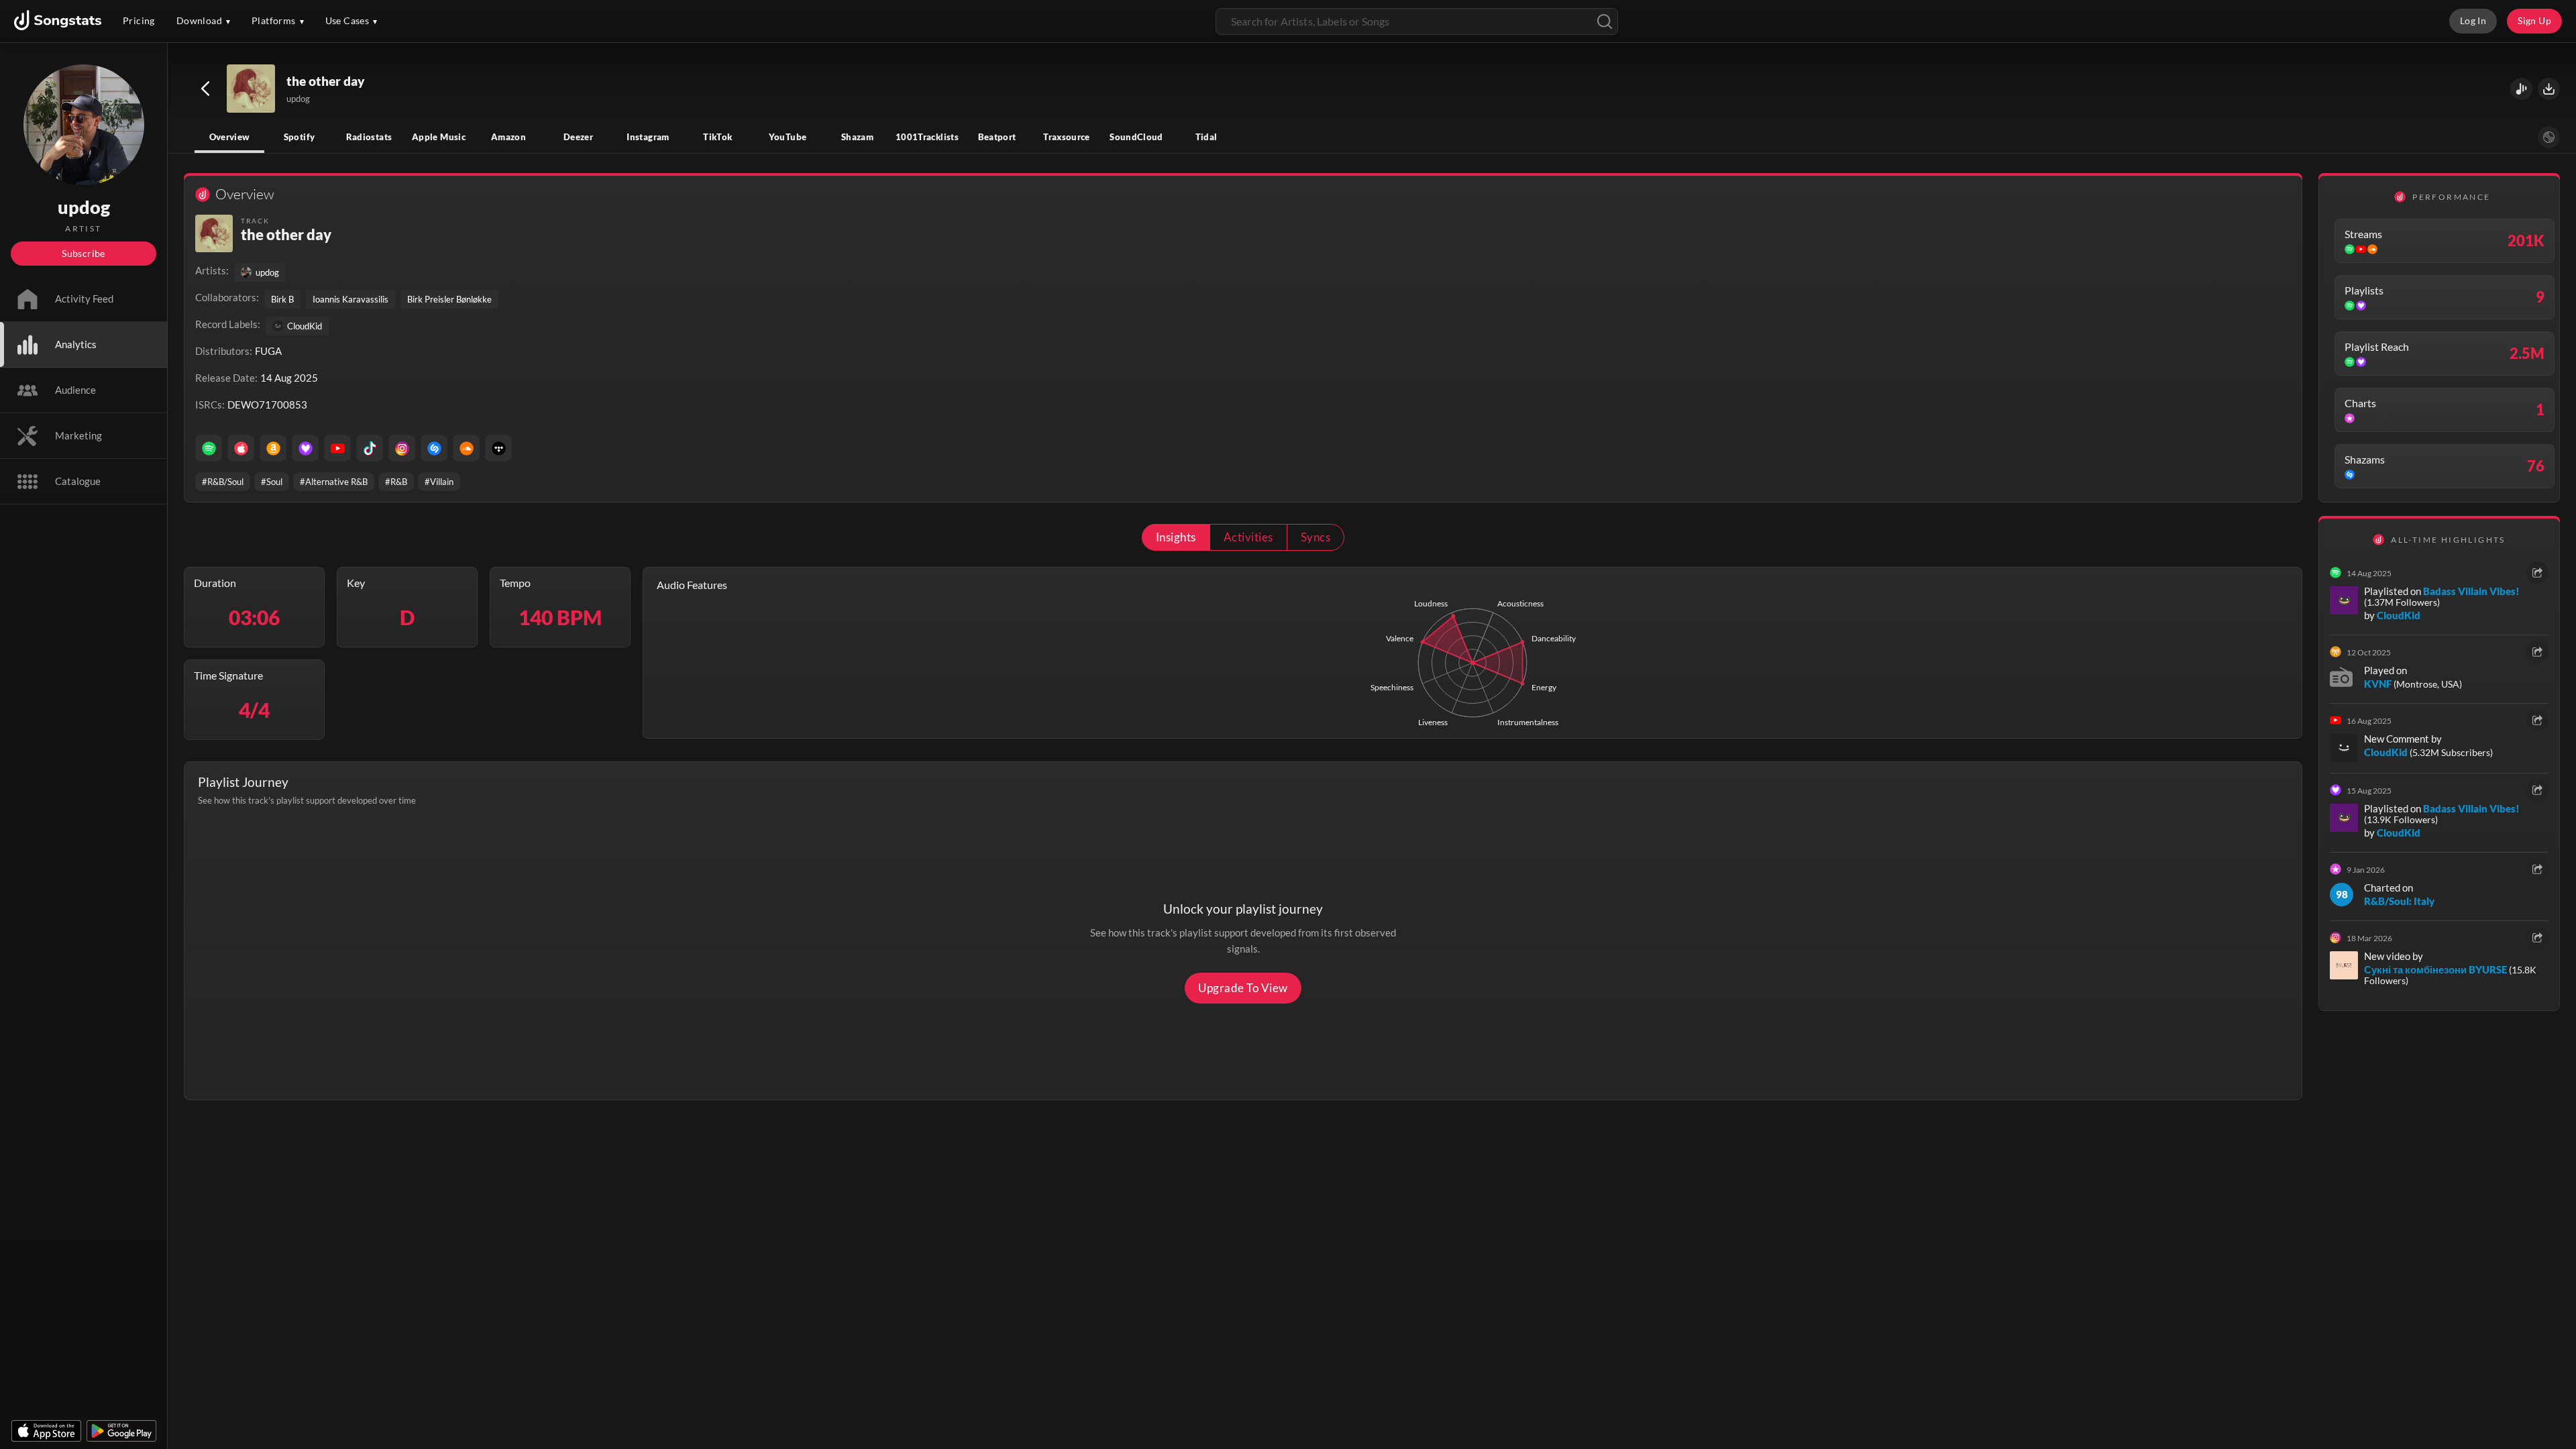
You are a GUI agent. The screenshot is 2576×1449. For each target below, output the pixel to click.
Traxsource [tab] (1067, 137)
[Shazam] (434, 448)
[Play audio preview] (252, 89)
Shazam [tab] (857, 137)
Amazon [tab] (508, 137)
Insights (1176, 537)
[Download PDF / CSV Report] (2549, 89)
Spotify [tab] (300, 137)
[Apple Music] (241, 448)
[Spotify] (209, 448)
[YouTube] (337, 448)
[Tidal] (498, 448)
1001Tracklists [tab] (927, 137)
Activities (1248, 537)
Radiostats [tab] (369, 137)
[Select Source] (2549, 137)
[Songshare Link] (2521, 89)
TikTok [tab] (717, 137)
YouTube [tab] (788, 137)
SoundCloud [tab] (1136, 137)
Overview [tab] (230, 137)
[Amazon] (273, 448)
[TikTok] (370, 448)
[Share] (2537, 573)
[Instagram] (402, 448)
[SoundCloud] (466, 448)
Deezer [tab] (578, 137)
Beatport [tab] (997, 137)
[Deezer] (305, 448)
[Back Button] (205, 89)
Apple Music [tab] (439, 137)
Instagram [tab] (648, 137)
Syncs (1316, 537)
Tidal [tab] (1206, 137)
